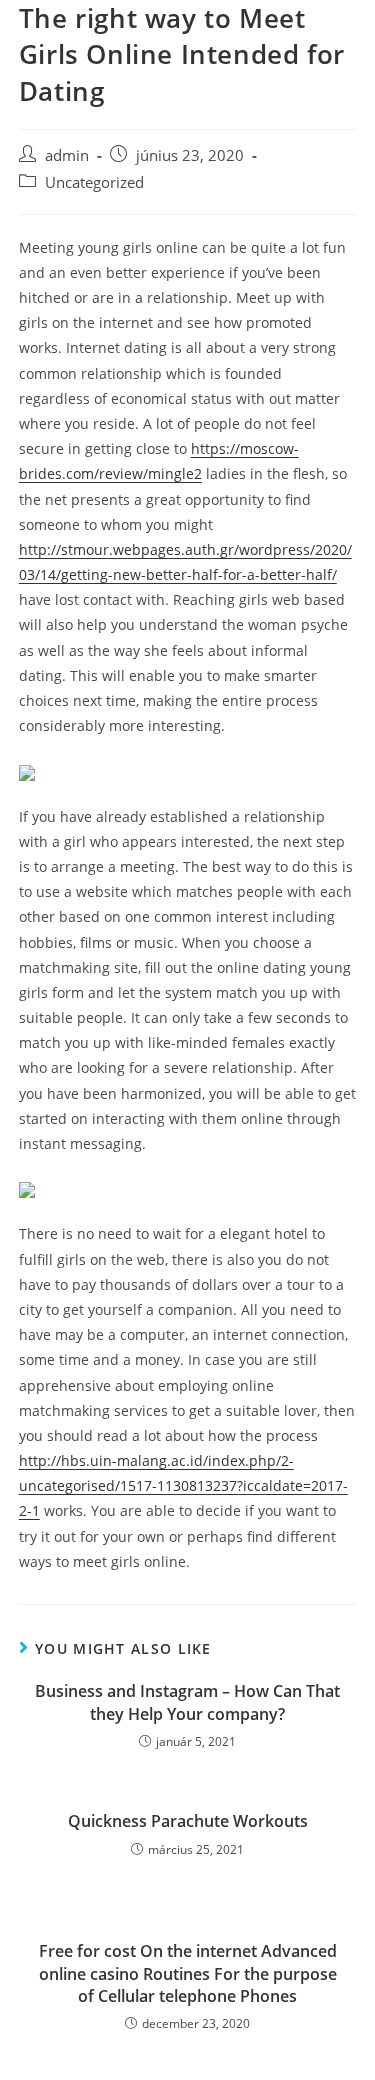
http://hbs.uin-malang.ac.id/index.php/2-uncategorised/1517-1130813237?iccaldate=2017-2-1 (183, 1485)
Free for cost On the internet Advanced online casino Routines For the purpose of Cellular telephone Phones (188, 1973)
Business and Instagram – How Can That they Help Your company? (187, 1702)
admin (67, 155)
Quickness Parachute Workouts (188, 1821)
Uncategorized (94, 182)
